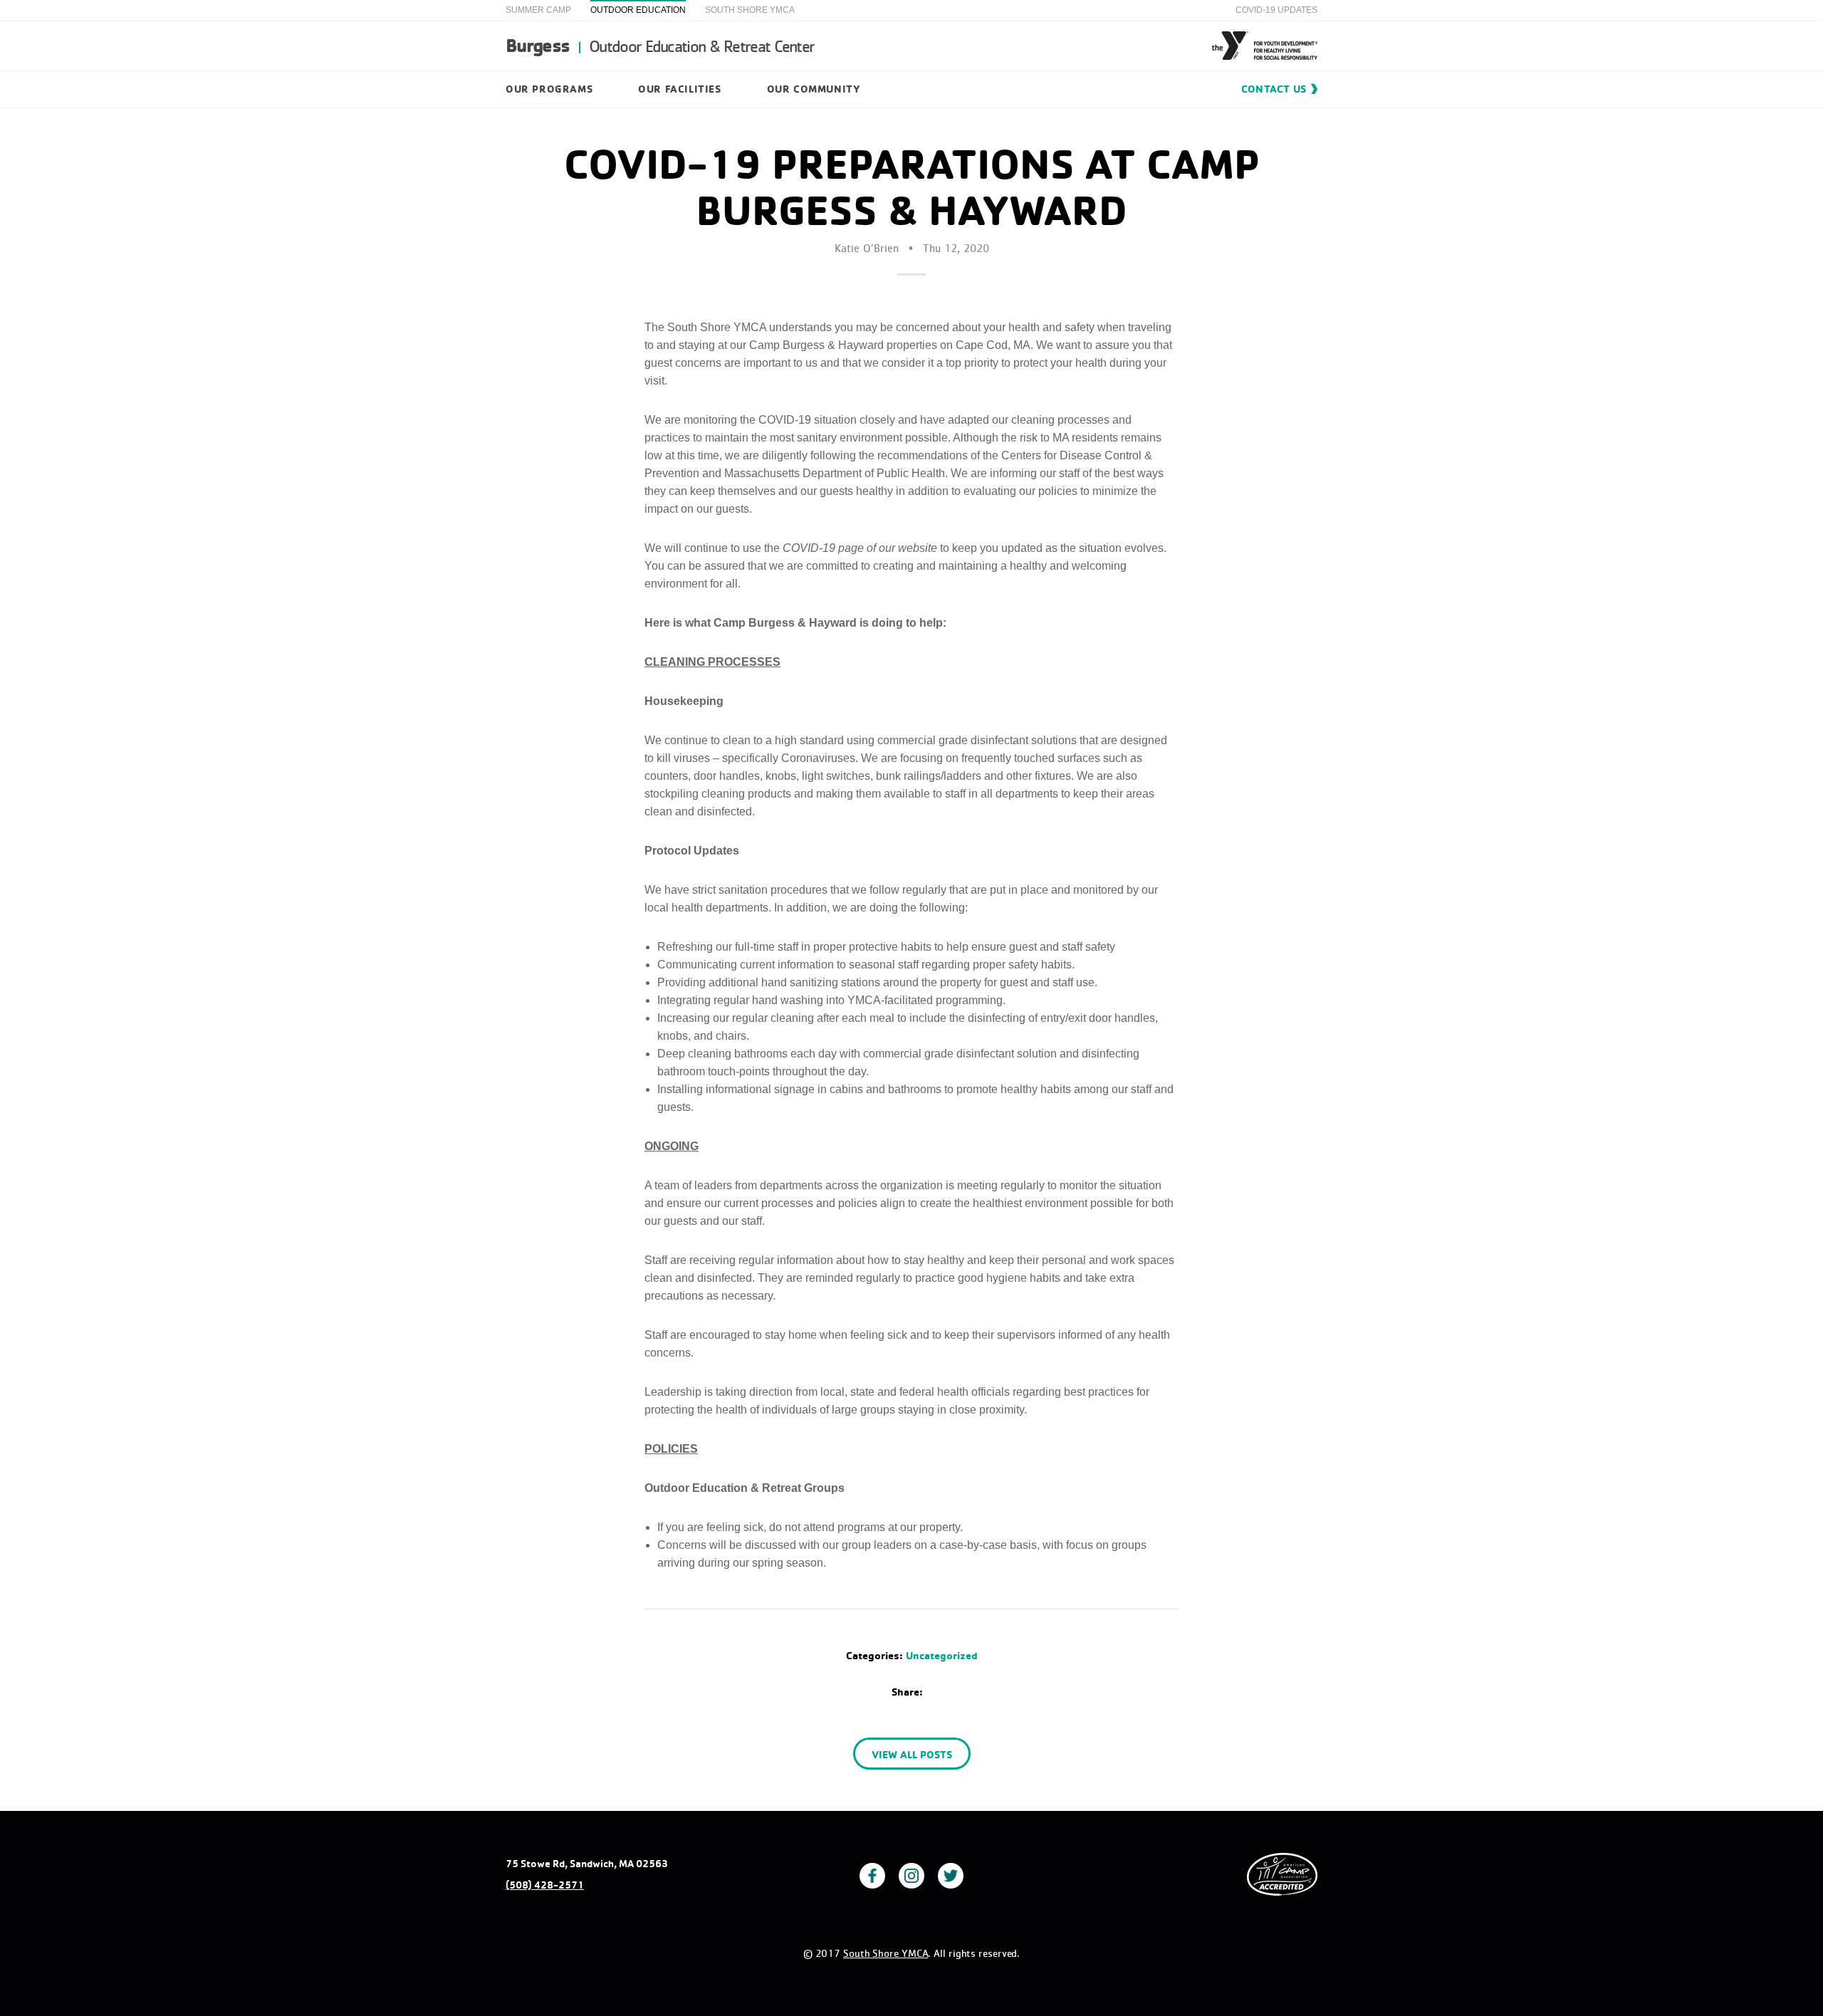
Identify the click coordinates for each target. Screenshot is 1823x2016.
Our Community (814, 89)
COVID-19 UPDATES (1276, 10)
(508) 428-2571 (545, 1885)
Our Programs (549, 89)
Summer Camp (538, 10)
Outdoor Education (638, 10)
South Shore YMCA (750, 10)
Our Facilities (679, 89)
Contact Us (1274, 89)
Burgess (660, 45)
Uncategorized (942, 1655)
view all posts (912, 1754)
